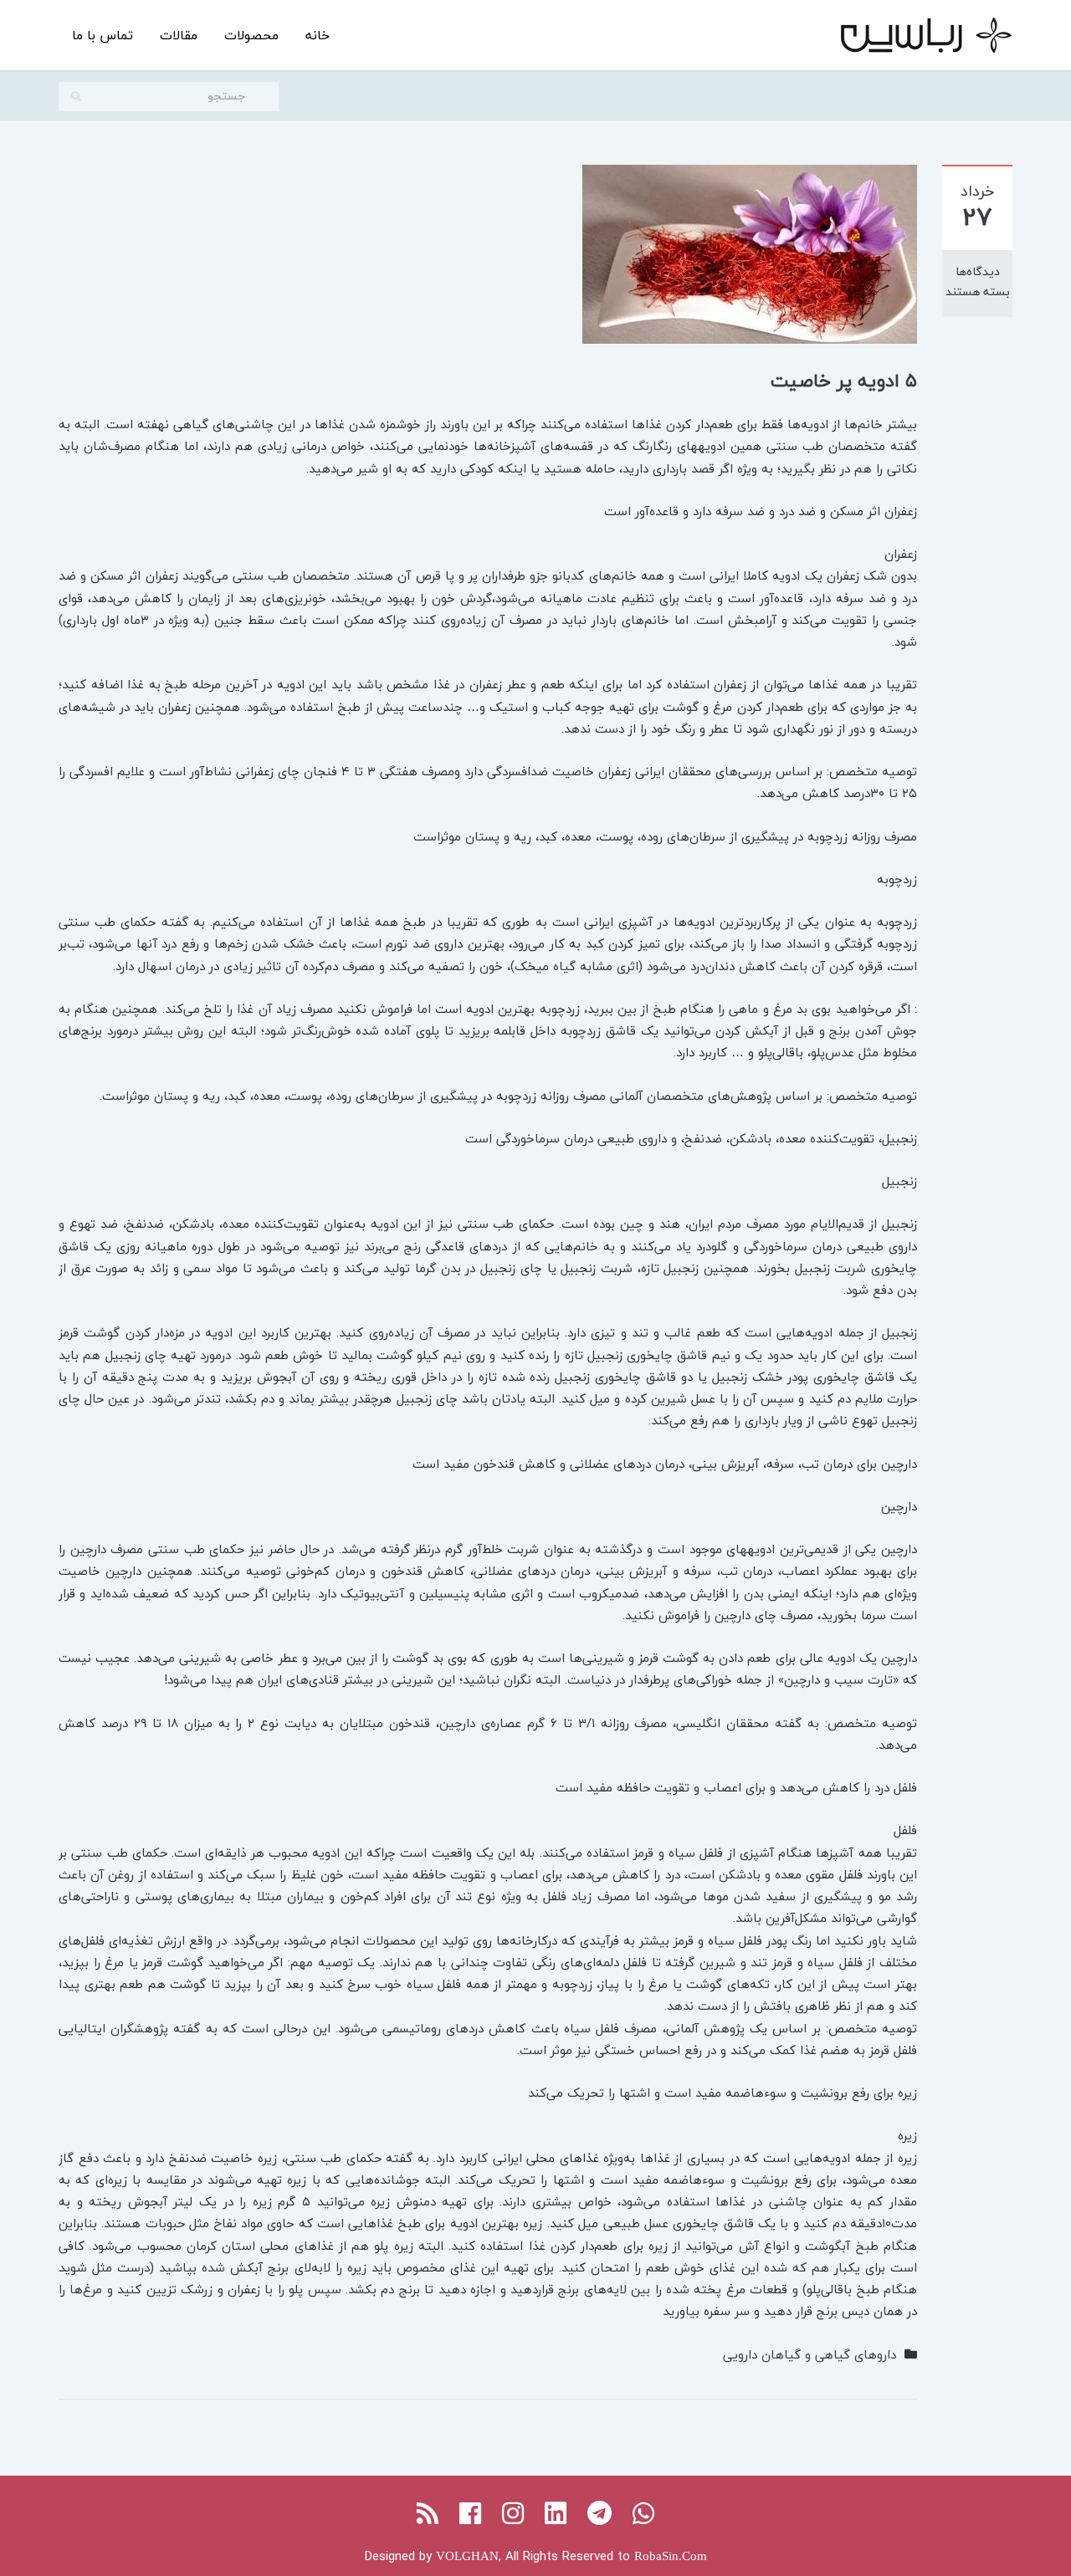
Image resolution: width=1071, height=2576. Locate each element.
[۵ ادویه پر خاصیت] (750, 252)
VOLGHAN (467, 2556)
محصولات (251, 35)
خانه (318, 35)
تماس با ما (102, 35)
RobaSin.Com (671, 2556)
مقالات (179, 35)
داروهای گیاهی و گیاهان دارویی (810, 2354)
